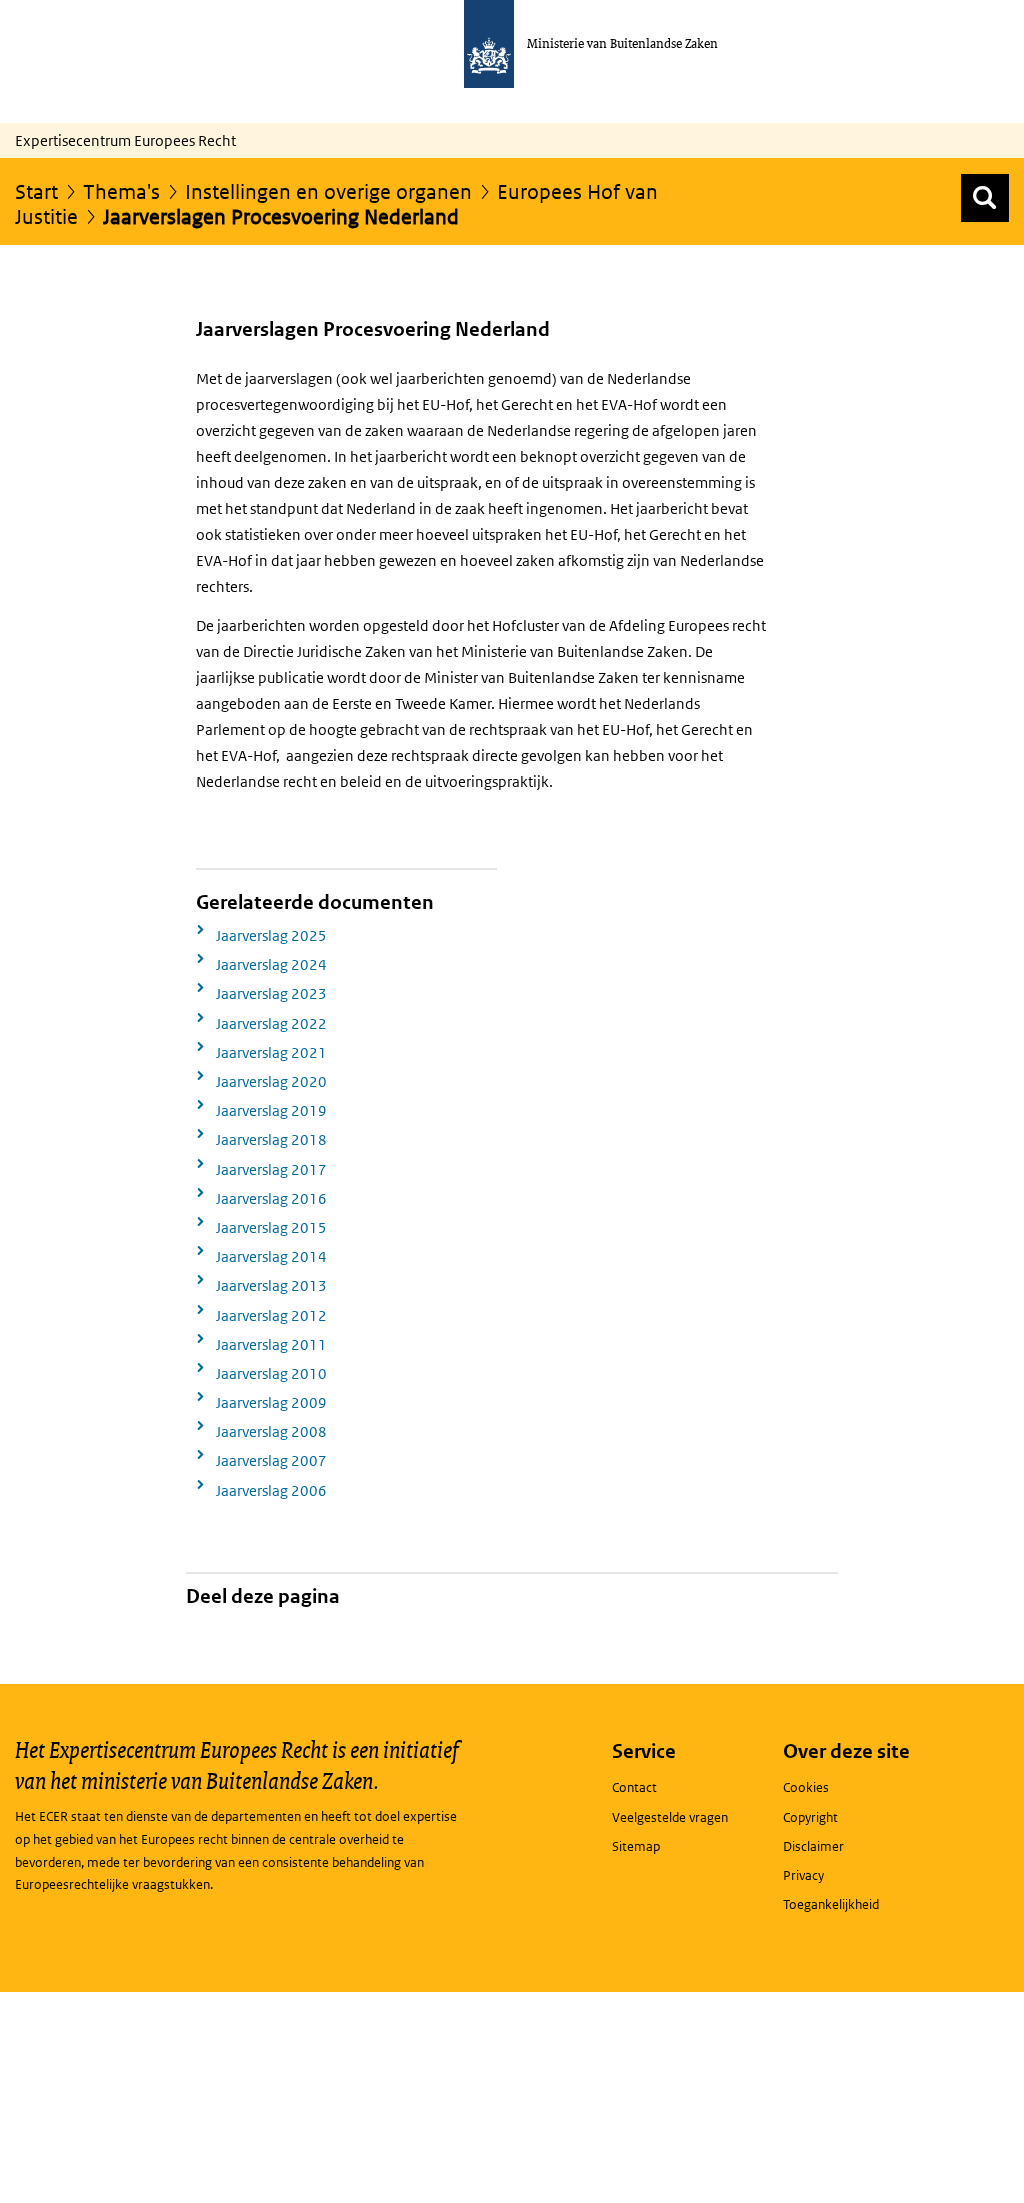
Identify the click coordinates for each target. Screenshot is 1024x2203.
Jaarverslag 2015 (271, 1227)
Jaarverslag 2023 (271, 993)
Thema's (121, 192)
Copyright (810, 1817)
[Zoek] (985, 198)
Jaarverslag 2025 (271, 935)
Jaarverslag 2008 (271, 1431)
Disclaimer (813, 1846)
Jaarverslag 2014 (271, 1256)
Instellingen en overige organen (328, 192)
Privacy (803, 1875)
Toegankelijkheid (831, 1904)
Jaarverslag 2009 (271, 1402)
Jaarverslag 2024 (271, 964)
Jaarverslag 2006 (271, 1490)
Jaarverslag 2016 (271, 1198)
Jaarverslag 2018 (271, 1139)
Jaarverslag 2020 (271, 1081)
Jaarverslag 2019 (271, 1110)
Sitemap (636, 1846)
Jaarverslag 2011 (271, 1344)
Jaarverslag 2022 (271, 1023)
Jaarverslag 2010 (271, 1373)
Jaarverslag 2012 (271, 1315)
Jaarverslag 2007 (271, 1460)
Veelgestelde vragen (670, 1817)
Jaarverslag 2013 (271, 1285)
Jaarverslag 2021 (271, 1052)
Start (36, 192)
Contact (634, 1787)
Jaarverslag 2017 (271, 1169)
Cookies (806, 1787)
